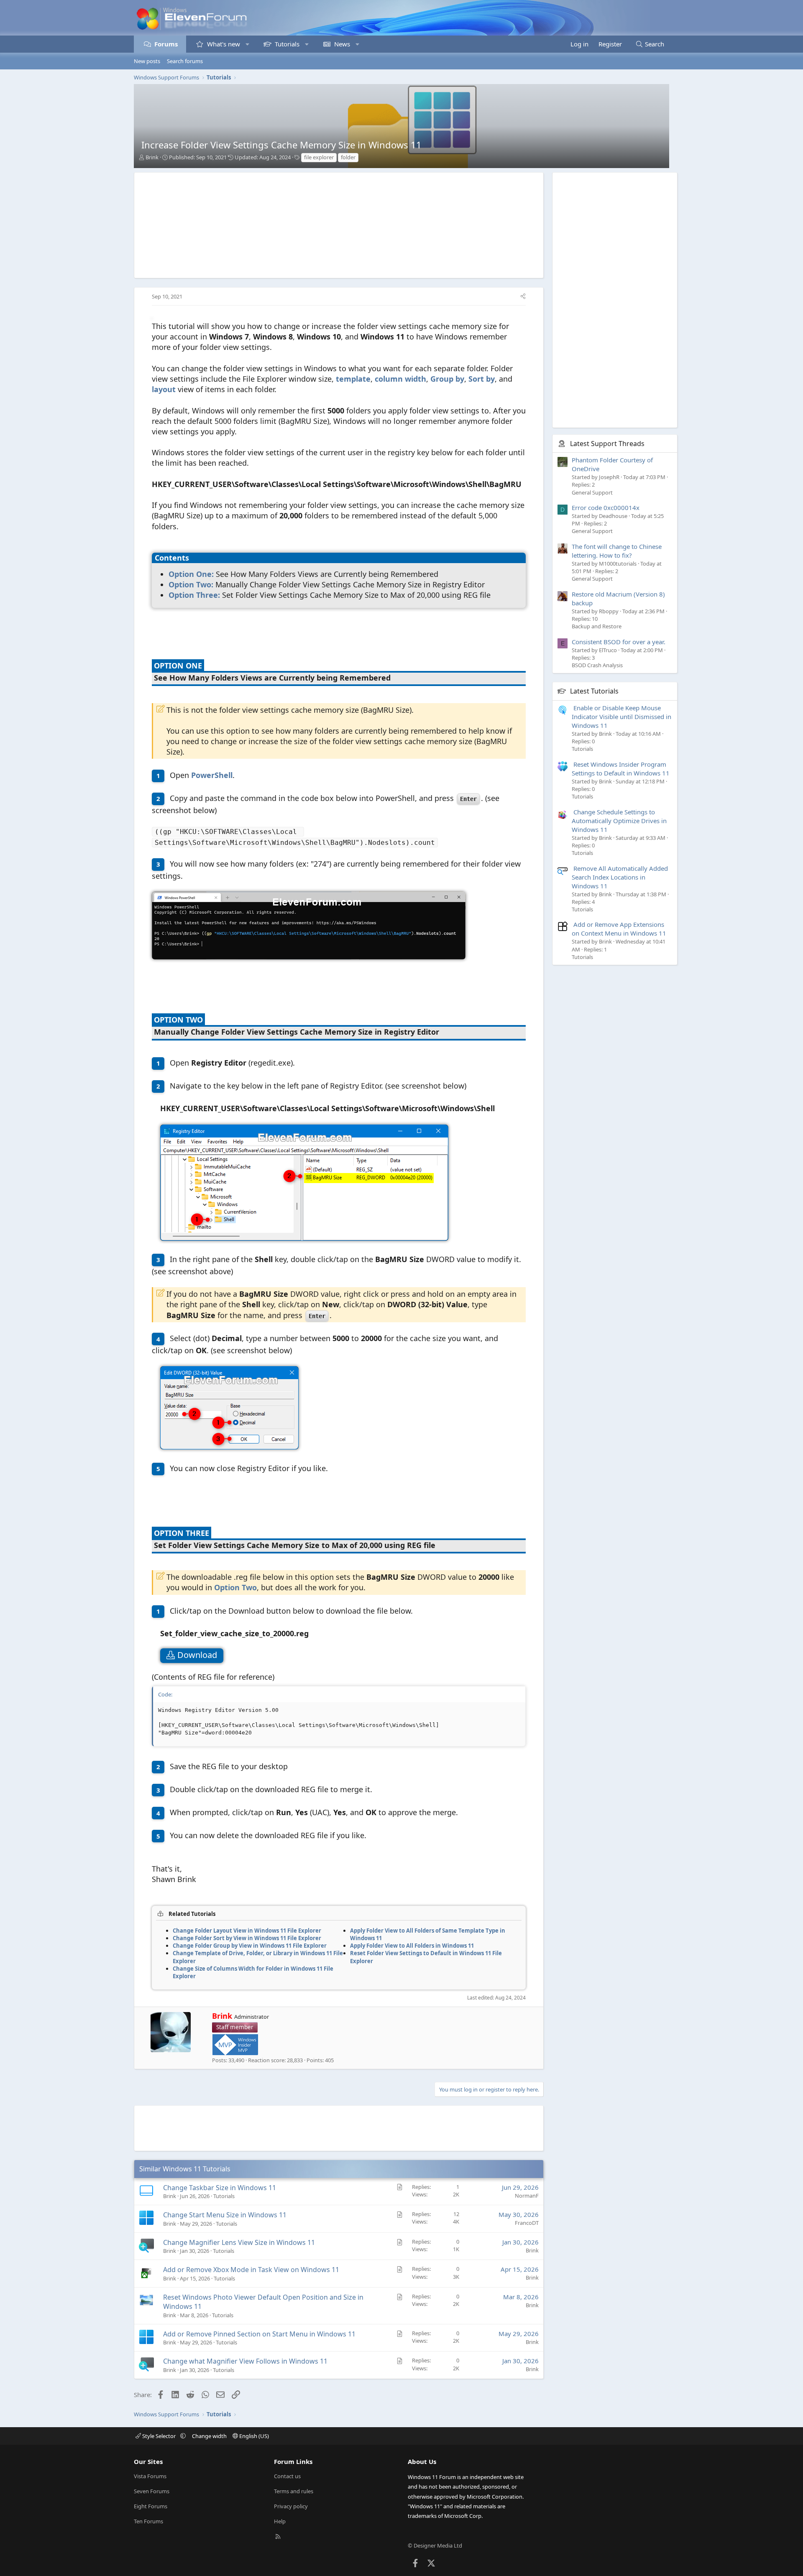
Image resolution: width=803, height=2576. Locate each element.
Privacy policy (291, 2506)
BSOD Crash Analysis (597, 665)
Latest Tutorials (594, 691)
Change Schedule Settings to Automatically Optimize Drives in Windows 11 (619, 821)
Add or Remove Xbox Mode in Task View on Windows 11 (251, 2270)
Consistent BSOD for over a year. (619, 642)
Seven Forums (152, 2491)
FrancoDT (527, 2223)
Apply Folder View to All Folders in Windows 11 (412, 1946)
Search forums (185, 61)
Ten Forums (148, 2521)
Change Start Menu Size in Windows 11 (225, 2215)
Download (198, 1655)
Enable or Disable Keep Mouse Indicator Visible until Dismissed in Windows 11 (621, 717)
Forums (166, 44)
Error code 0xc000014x (606, 508)
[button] (247, 44)
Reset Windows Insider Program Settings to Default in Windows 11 (621, 769)
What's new (224, 44)
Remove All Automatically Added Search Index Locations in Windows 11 (620, 877)
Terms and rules (294, 2491)
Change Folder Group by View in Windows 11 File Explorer (250, 1946)
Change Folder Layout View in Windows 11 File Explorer (247, 1931)
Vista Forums (150, 2476)
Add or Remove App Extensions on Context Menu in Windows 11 (619, 929)
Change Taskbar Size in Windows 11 (220, 2188)
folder (348, 157)
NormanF (527, 2196)
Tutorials (287, 44)
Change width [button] (209, 2436)
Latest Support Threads (607, 444)
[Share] (523, 296)
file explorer (319, 157)
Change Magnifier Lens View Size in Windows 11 (239, 2242)
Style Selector (159, 2436)
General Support (592, 492)
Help (280, 2521)
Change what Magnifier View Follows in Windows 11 (245, 2361)
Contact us (287, 2476)
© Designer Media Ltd (435, 2545)
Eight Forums (151, 2506)
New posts (147, 61)
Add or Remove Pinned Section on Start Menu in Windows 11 (259, 2334)
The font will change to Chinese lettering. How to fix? (617, 551)
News (342, 44)
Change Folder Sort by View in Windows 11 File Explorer (247, 1938)
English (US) (253, 2436)
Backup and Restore (597, 626)
